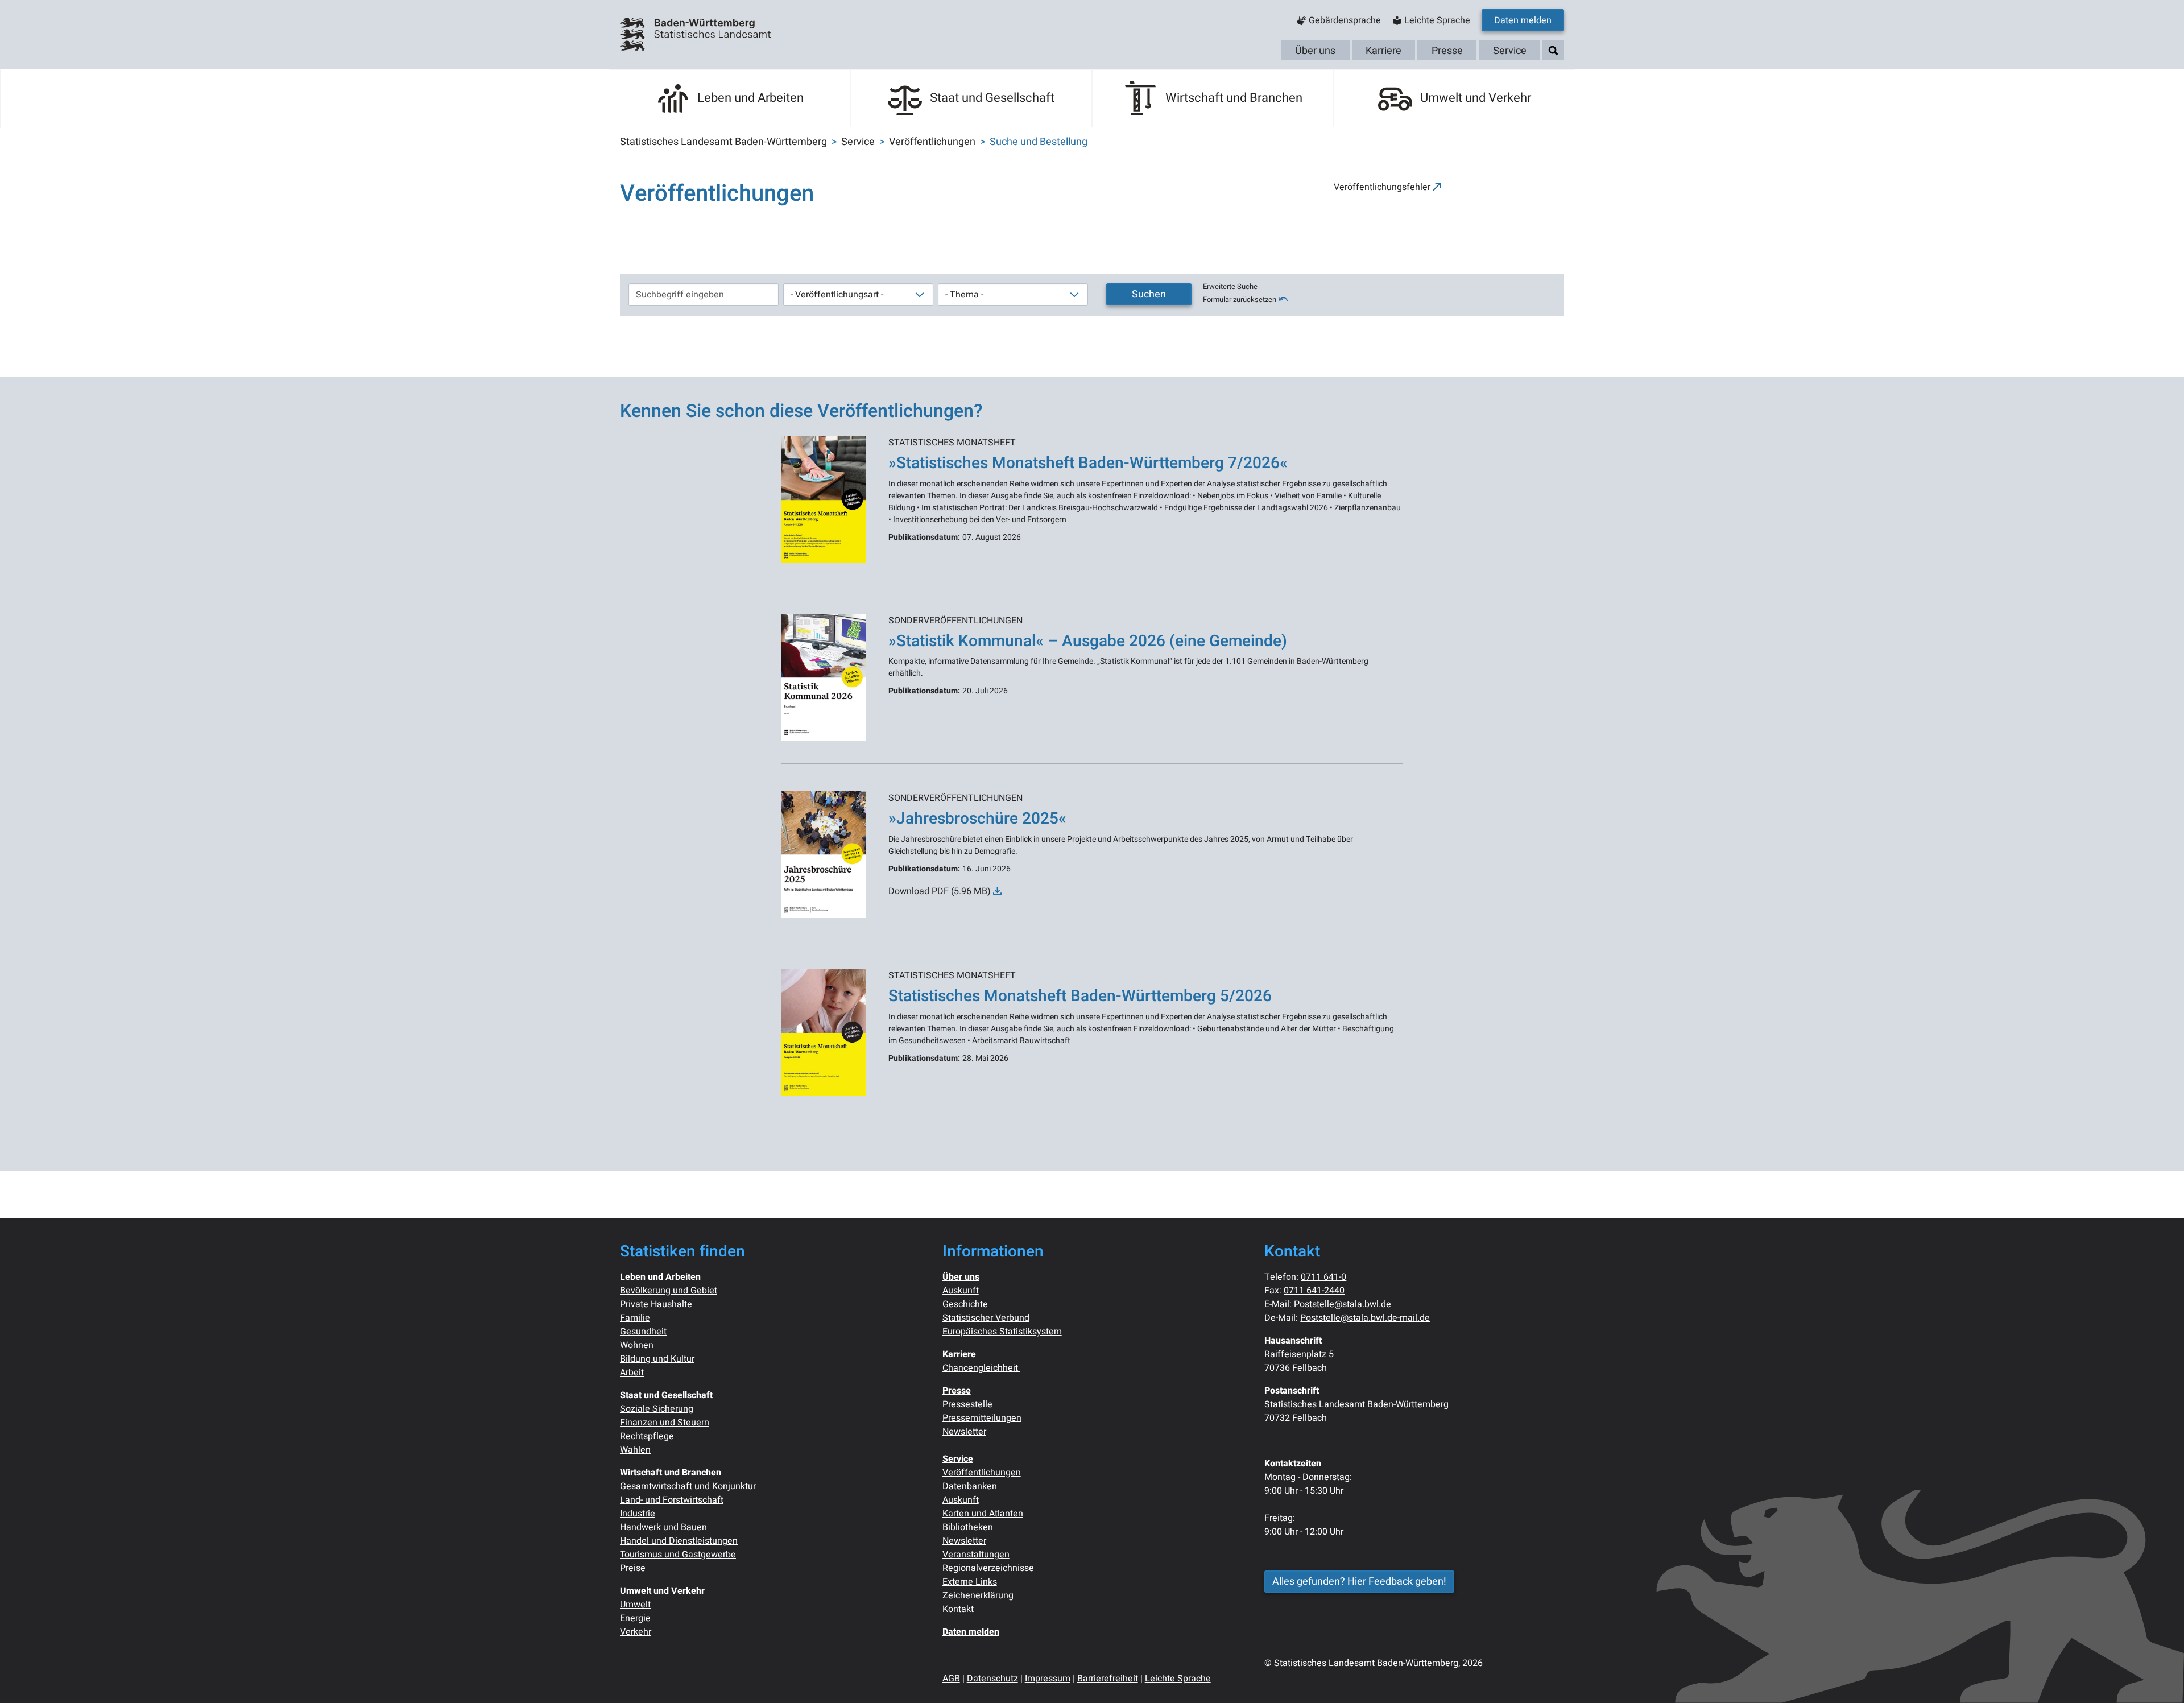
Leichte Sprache (1178, 1679)
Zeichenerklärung (978, 1595)
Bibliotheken (968, 1527)
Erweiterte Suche (1230, 287)
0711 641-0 (1323, 1277)
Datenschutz (992, 1679)
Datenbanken (970, 1486)
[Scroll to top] (2159, 1678)
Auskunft (961, 1291)
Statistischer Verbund (986, 1318)
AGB (951, 1679)
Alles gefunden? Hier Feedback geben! (1359, 1582)
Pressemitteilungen (982, 1418)
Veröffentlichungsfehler (1382, 187)
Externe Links (970, 1582)
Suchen (1149, 294)
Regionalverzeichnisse (988, 1568)
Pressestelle (967, 1404)
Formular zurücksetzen (1240, 300)
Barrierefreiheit (1108, 1679)
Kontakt (958, 1609)
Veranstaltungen (976, 1555)
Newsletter (964, 1432)
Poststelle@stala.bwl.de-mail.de (1365, 1318)
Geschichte (965, 1304)
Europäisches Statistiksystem (1002, 1332)
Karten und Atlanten (983, 1514)
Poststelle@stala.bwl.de (1343, 1304)
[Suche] (1553, 51)
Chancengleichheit (981, 1368)
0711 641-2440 (1314, 1291)
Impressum (1048, 1679)
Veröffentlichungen (982, 1473)
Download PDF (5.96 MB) (940, 891)
